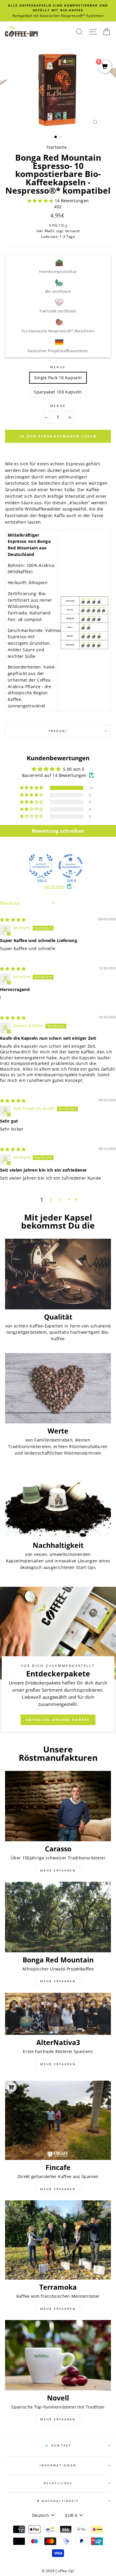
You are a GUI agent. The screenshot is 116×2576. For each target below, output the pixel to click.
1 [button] (56, 137)
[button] (41, 201)
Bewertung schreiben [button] (58, 831)
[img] (13, 920)
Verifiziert (55, 887)
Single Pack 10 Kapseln (58, 378)
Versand (72, 231)
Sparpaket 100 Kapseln (58, 392)
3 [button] (60, 1200)
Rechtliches (58, 2483)
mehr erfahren (58, 1870)
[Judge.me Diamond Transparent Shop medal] (70, 866)
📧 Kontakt (58, 2445)
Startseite (56, 147)
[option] (58, 11)
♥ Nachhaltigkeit (58, 2501)
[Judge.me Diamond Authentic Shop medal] (41, 866)
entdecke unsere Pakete (58, 1720)
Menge (58, 367)
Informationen (58, 2465)
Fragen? (58, 731)
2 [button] (61, 138)
